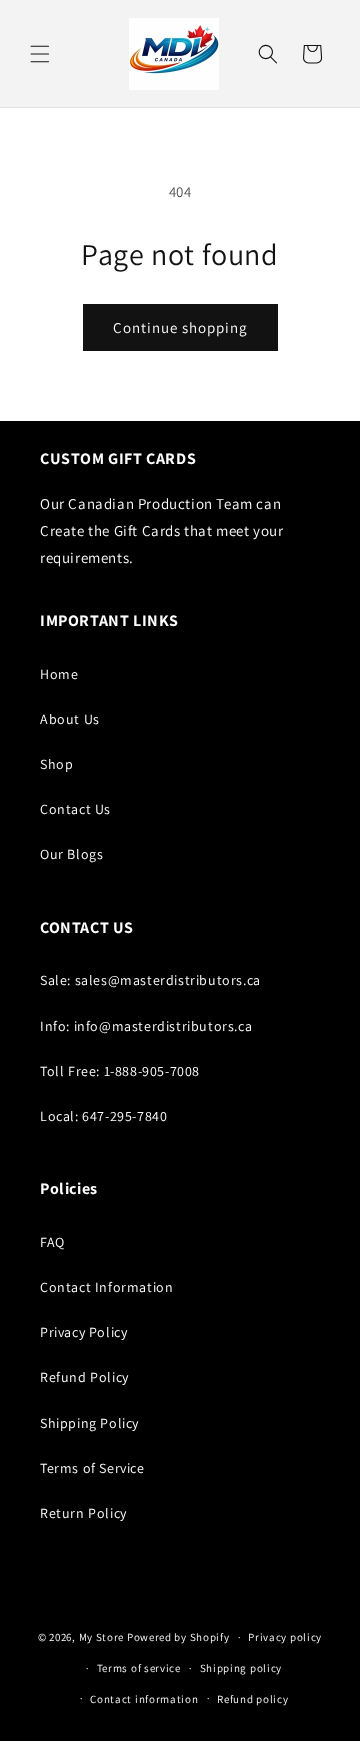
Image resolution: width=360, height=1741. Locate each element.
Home (59, 674)
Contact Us (75, 809)
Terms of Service (92, 1468)
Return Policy (83, 1513)
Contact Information (106, 1287)
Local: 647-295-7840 (103, 1116)
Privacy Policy (83, 1332)
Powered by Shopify (178, 1637)
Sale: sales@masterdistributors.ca (150, 980)
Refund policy (252, 1699)
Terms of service (139, 1668)
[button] (40, 54)
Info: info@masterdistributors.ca (146, 1026)
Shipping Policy (89, 1423)
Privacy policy (285, 1637)
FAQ (52, 1242)
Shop (56, 764)
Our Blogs (71, 854)
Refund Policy (84, 1377)
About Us (70, 719)
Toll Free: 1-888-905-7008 (120, 1071)
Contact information (144, 1699)
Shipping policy (241, 1668)
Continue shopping (180, 327)
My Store (102, 1637)
